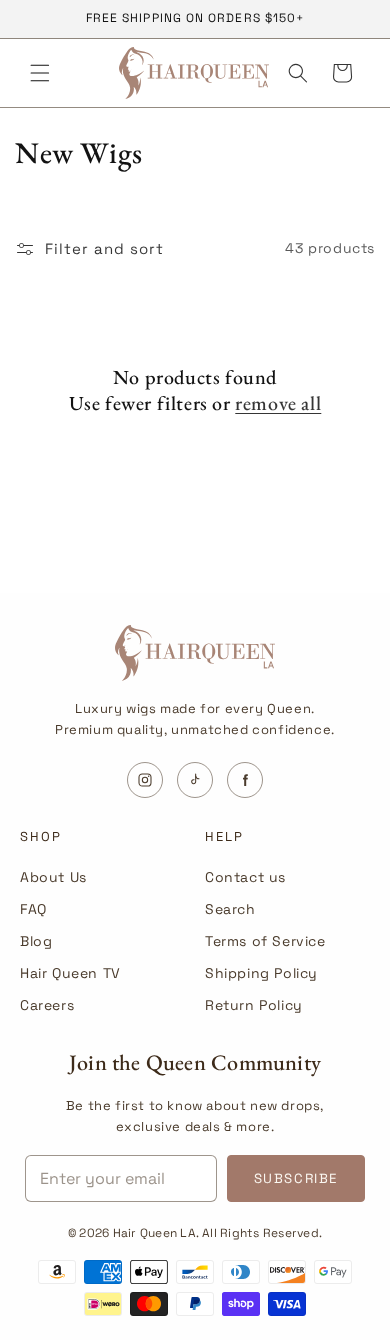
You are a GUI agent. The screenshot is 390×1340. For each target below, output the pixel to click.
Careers (47, 1005)
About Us (53, 877)
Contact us (245, 877)
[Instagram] (145, 780)
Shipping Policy (261, 973)
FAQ (33, 909)
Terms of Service (265, 941)
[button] (40, 73)
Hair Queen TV (70, 973)
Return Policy (254, 1005)
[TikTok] (195, 780)
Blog (36, 941)
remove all (278, 403)
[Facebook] (245, 780)
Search (230, 909)
